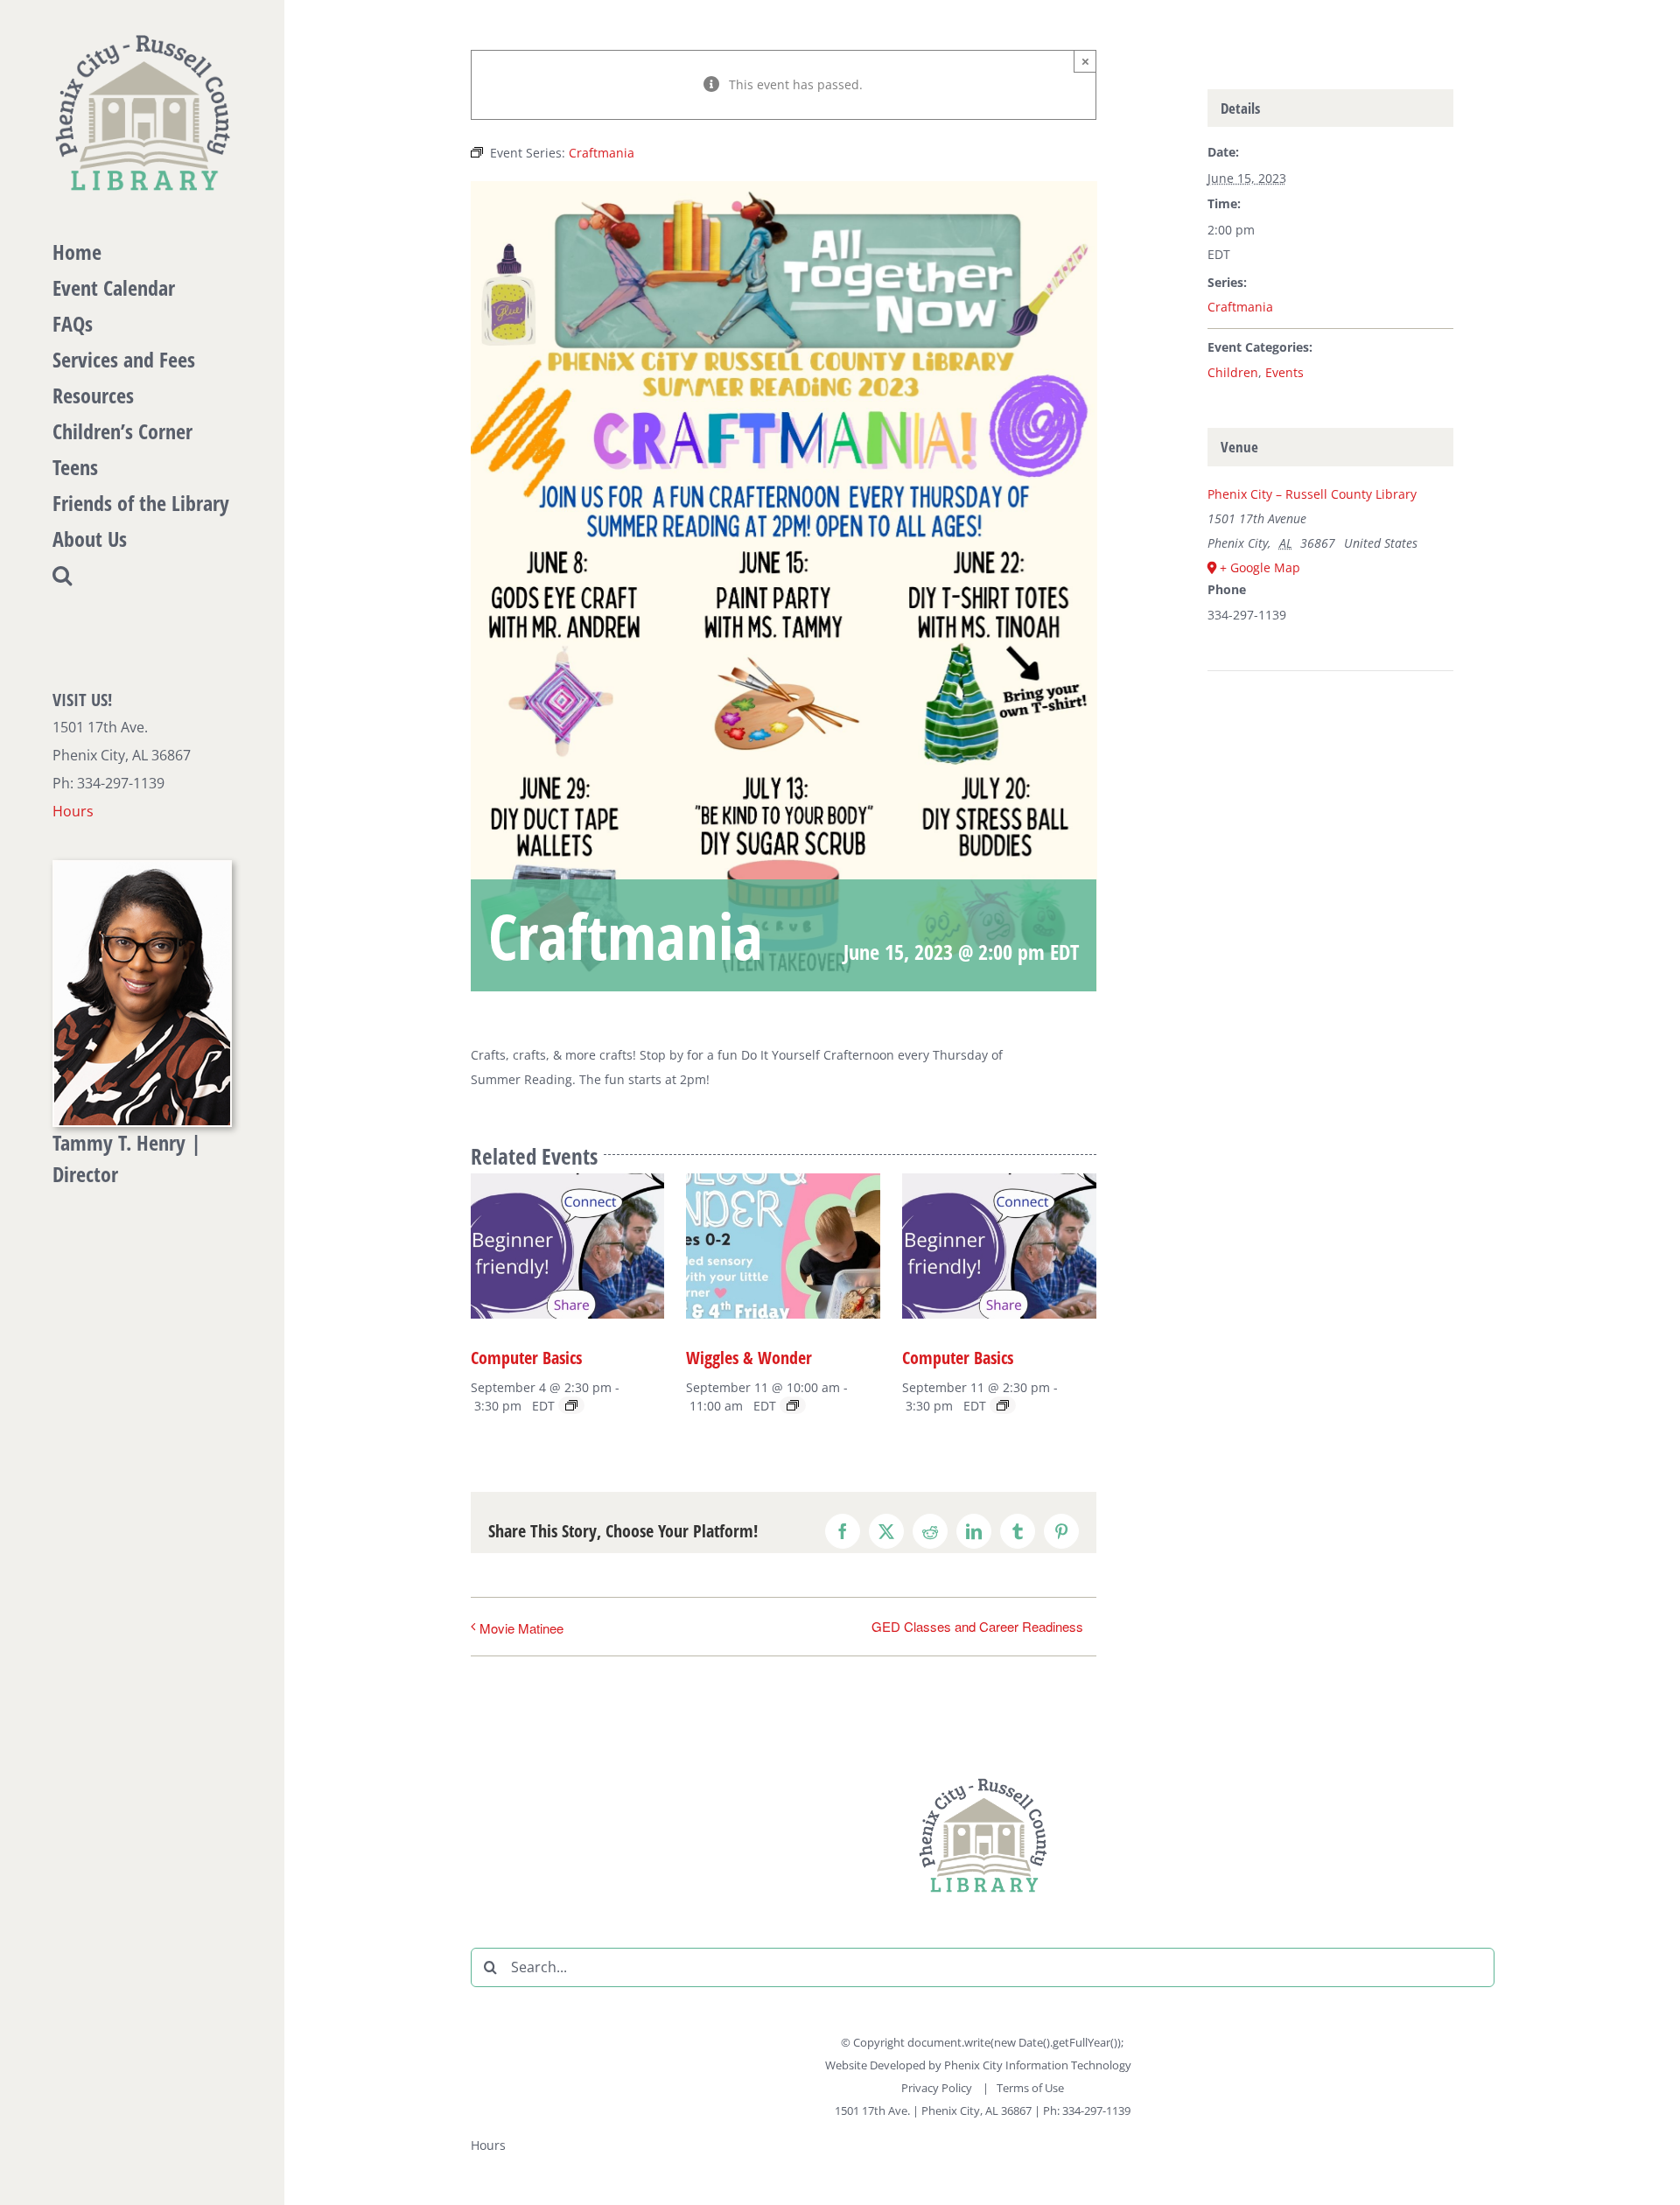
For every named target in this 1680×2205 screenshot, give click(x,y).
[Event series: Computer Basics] (571, 1405)
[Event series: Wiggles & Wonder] (793, 1405)
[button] (142, 575)
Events (1284, 372)
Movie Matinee (521, 1628)
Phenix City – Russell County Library (1312, 494)
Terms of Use (1030, 2088)
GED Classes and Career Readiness (977, 1626)
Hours (73, 811)
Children (1233, 372)
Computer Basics (526, 1358)
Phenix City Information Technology (1038, 2065)
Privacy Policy (938, 2088)
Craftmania (1240, 307)
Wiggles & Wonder (749, 1358)
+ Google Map (1260, 567)
